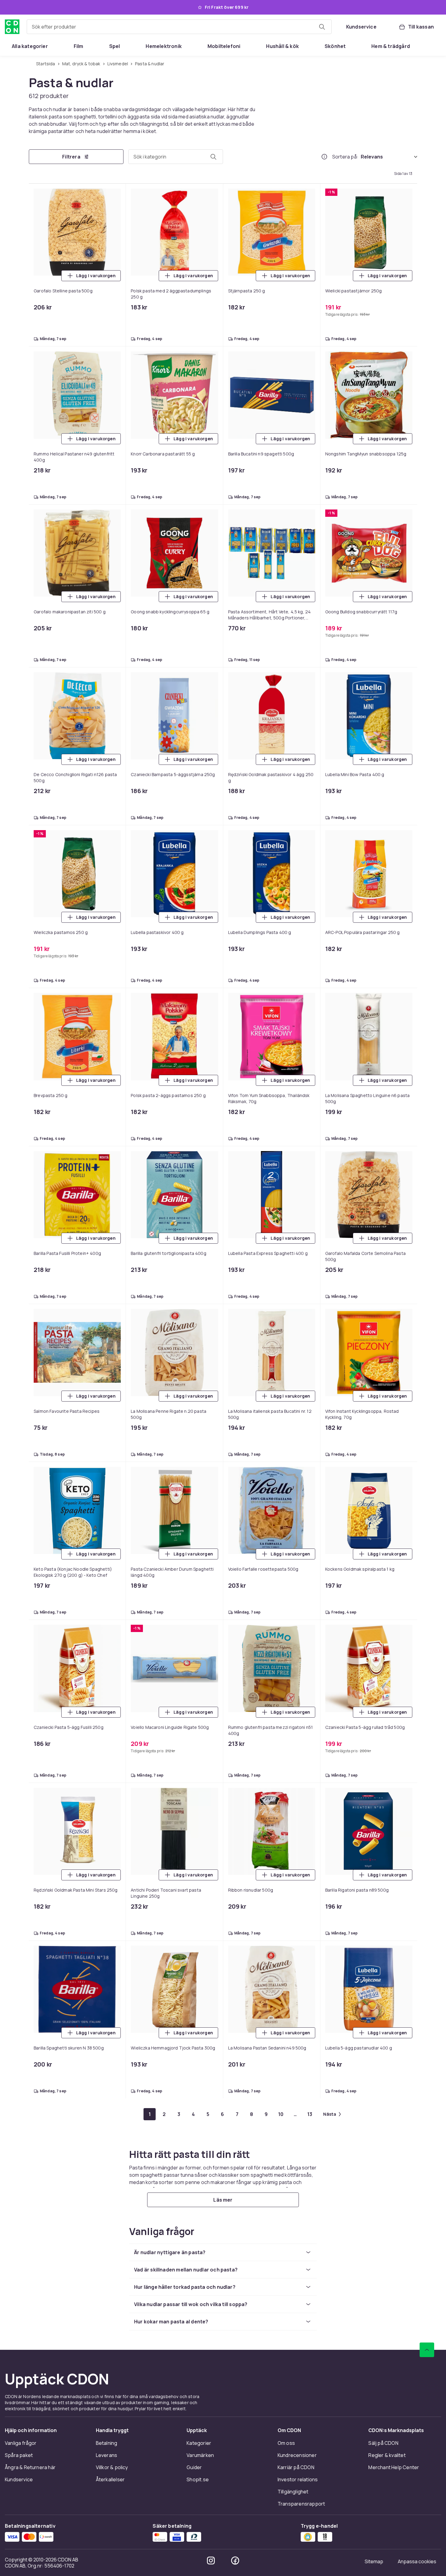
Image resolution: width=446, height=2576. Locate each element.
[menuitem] (30, 46)
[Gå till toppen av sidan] (427, 2350)
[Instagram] (211, 2561)
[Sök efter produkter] (322, 27)
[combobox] (179, 27)
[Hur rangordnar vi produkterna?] (324, 157)
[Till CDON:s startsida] (12, 27)
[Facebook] (235, 2561)
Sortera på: (345, 157)
